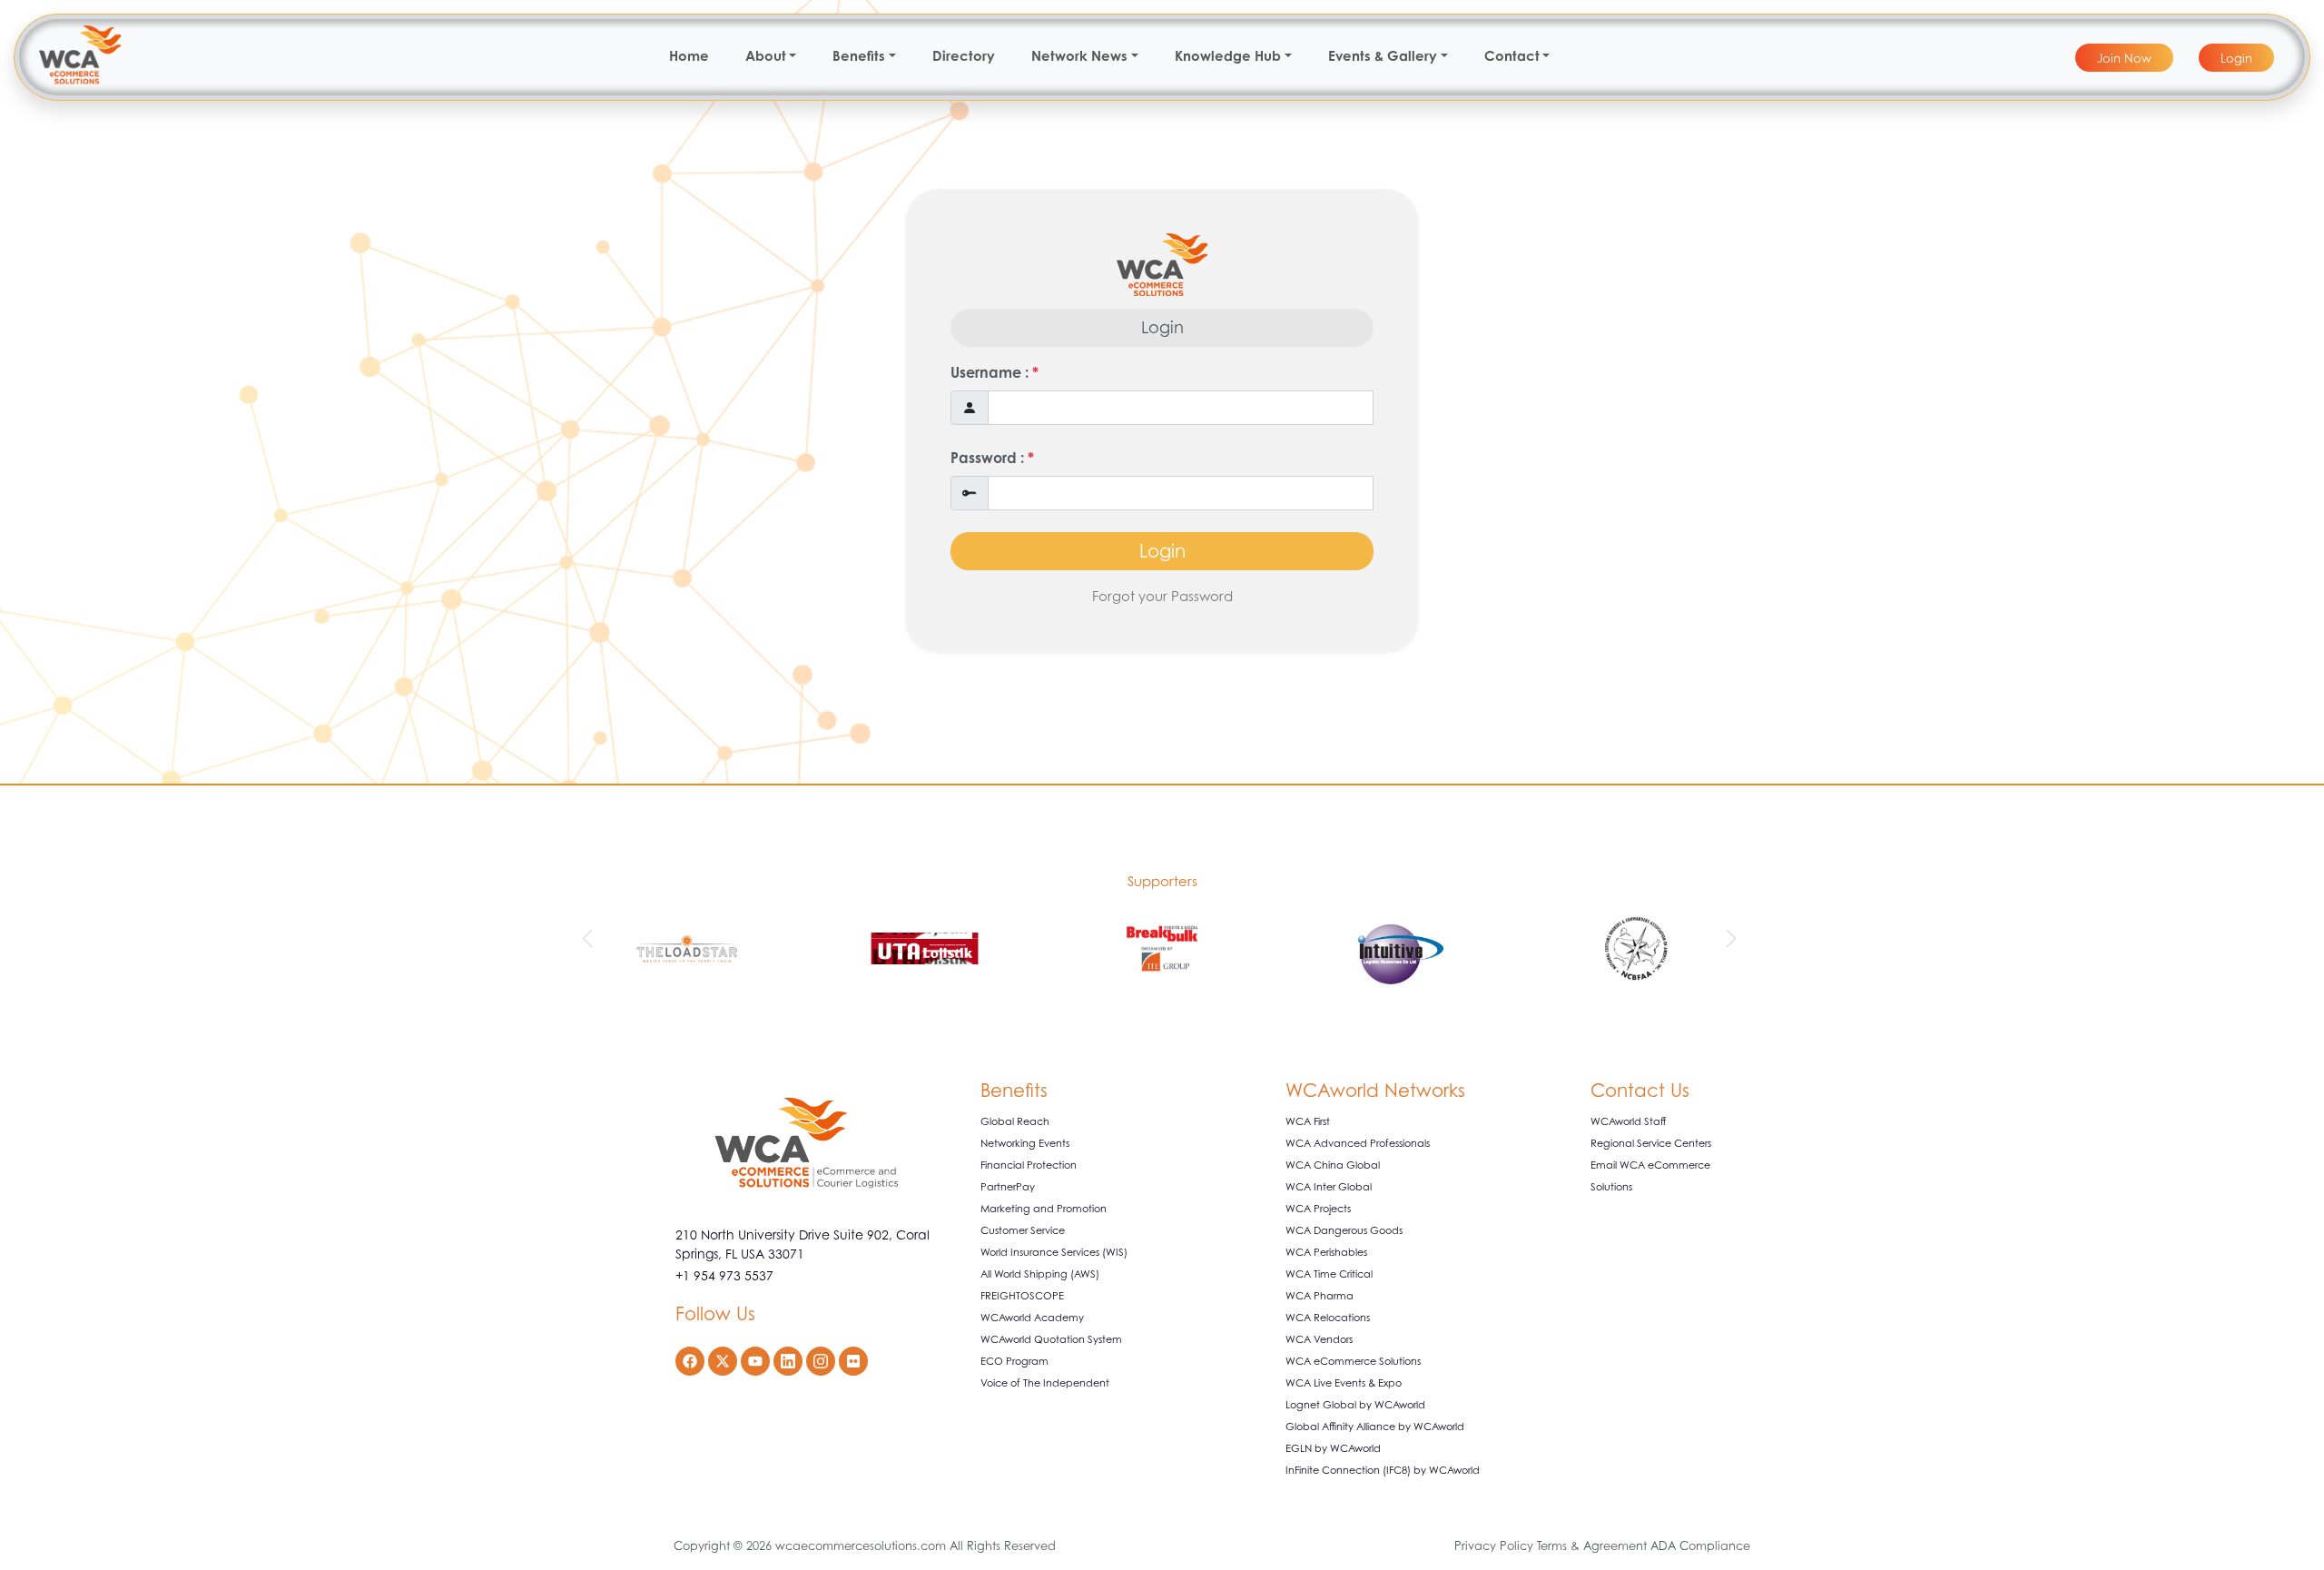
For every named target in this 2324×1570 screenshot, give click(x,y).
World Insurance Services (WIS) (1054, 1252)
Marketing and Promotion (1044, 1209)
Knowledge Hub (1228, 56)
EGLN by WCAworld (1333, 1448)
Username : (995, 372)
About (766, 56)
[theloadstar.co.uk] (688, 952)
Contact (1512, 56)
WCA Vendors (1319, 1339)
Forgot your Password (1162, 596)
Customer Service (1023, 1230)
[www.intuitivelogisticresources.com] (1399, 952)
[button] (590, 939)
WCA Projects (1318, 1209)
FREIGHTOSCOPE (1022, 1296)
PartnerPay (1008, 1187)
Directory (964, 56)
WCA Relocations (1328, 1318)
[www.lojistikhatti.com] (925, 952)
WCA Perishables (1326, 1252)
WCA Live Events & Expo (1344, 1383)
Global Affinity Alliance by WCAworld (1375, 1427)
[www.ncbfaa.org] (1636, 952)
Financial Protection (1029, 1165)
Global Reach (1015, 1121)
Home (689, 56)
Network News (1079, 56)
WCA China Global (1333, 1165)
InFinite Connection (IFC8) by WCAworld (1383, 1470)
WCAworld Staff (1628, 1121)
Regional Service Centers (1651, 1143)
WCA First (1308, 1121)
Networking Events (1025, 1143)
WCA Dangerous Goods (1344, 1230)
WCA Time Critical (1329, 1274)
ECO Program (1014, 1361)
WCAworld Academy (1032, 1318)
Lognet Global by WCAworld (1355, 1405)
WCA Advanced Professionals (1358, 1143)
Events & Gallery (1383, 56)
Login (1162, 551)
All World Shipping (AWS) (1040, 1274)
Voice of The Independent (1045, 1383)
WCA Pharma (1320, 1296)
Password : (992, 458)
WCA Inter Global (1329, 1187)
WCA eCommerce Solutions (1353, 1361)
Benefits (859, 56)
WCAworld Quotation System (1051, 1339)
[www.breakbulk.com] (1162, 952)
